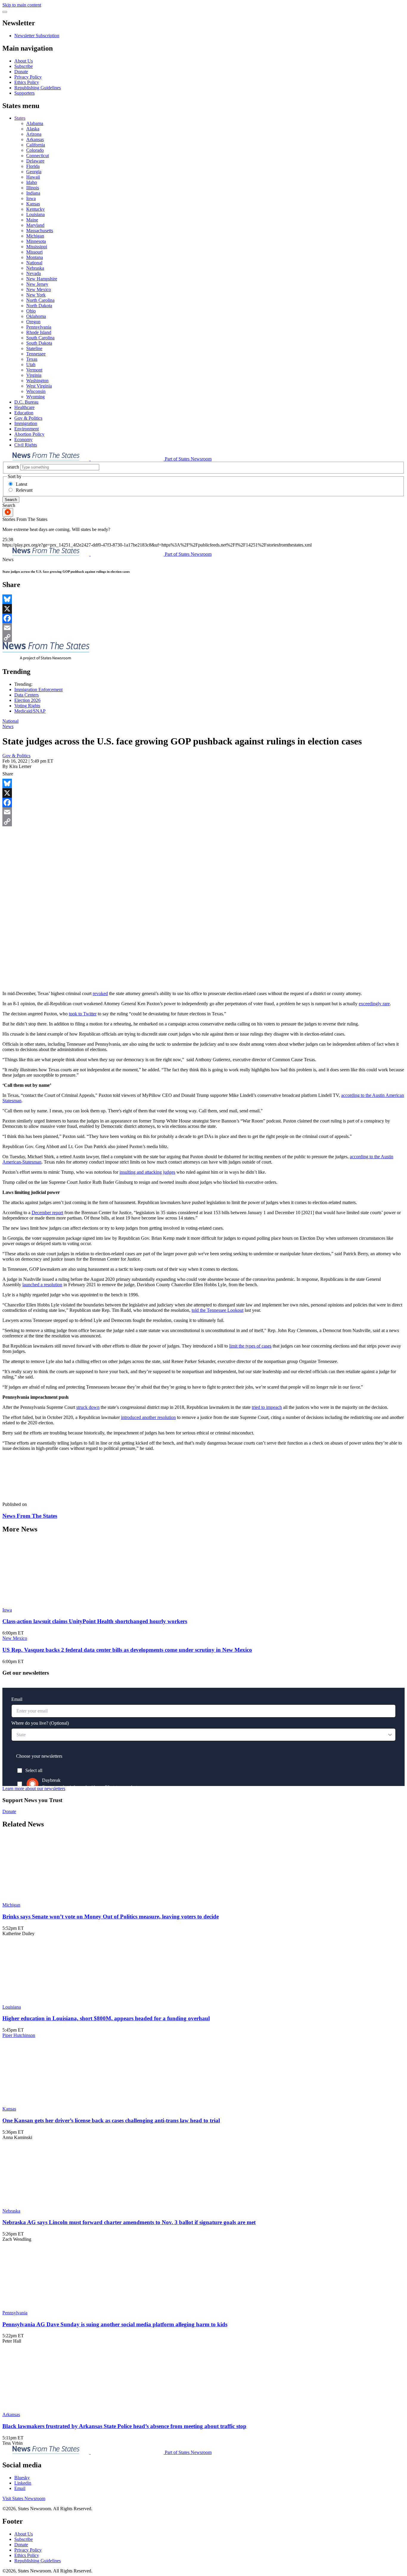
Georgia (34, 172)
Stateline (34, 348)
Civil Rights (26, 445)
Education (24, 413)
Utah (31, 364)
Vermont (34, 370)
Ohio (31, 311)
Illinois (33, 188)
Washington (37, 381)
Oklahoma (36, 316)
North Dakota (39, 306)
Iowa (31, 198)
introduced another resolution (148, 1417)
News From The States (30, 1516)
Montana (35, 257)
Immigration (26, 423)
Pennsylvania (39, 327)
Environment (27, 429)
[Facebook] (203, 618)
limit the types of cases (250, 1346)
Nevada (34, 273)
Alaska (33, 129)
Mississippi (37, 247)
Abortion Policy (29, 434)
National (34, 263)
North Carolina (40, 300)
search (13, 467)
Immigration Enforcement (38, 690)
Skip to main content (22, 5)
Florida (33, 166)
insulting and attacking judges (147, 1172)
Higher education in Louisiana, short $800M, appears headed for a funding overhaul (106, 2018)
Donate (21, 72)
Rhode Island (39, 332)
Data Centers (27, 695)
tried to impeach (267, 1407)
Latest (21, 484)
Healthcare (24, 407)
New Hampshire (42, 279)
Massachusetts (40, 231)
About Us (24, 61)
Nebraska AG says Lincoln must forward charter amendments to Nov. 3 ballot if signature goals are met (129, 2222)
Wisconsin (36, 391)
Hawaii (33, 177)
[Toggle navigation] (5, 12)
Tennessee (36, 354)
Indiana (33, 193)
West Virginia (39, 386)
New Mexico (39, 289)
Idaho (32, 182)
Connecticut (38, 156)
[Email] (203, 628)
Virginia (34, 375)
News (8, 726)
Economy (23, 440)
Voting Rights (27, 706)
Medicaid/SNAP (30, 711)
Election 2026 (27, 700)
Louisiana (35, 214)
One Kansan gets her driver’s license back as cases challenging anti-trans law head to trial (111, 2120)
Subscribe (24, 66)
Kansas (33, 204)
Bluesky (22, 2478)
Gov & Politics (28, 418)
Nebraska (35, 268)
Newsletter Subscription (37, 36)
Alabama (35, 123)
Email (20, 2488)
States (20, 118)
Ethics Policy (27, 82)
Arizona (34, 134)
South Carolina (40, 338)
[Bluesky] (203, 599)
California (36, 145)
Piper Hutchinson (19, 2035)
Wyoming (35, 397)
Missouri (34, 252)
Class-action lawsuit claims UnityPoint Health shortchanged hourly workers (95, 1621)
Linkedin (23, 2483)
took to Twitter (83, 1014)
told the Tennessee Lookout (218, 1310)
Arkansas (35, 139)
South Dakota (39, 343)
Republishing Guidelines (38, 88)
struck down (88, 1407)
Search (11, 500)
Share (8, 774)
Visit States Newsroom (24, 2498)
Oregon (33, 322)
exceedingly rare (374, 1004)
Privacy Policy (28, 77)
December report (47, 1213)
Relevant (24, 490)
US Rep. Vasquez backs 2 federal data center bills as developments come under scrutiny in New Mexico (127, 1650)
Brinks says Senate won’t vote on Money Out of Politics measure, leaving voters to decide (111, 1917)
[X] (203, 609)
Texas (32, 359)
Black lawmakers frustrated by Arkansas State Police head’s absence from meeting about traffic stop (124, 2426)
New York (36, 295)
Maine (32, 220)
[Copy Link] (203, 637)
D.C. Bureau (26, 402)
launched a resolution (42, 1285)
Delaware (35, 161)
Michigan (35, 236)
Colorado (35, 150)
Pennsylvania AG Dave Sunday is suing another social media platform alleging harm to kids (115, 2324)
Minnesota (36, 241)
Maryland (35, 225)
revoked (100, 993)
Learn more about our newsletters (34, 1789)
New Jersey (37, 284)
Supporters (24, 93)
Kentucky (35, 209)
